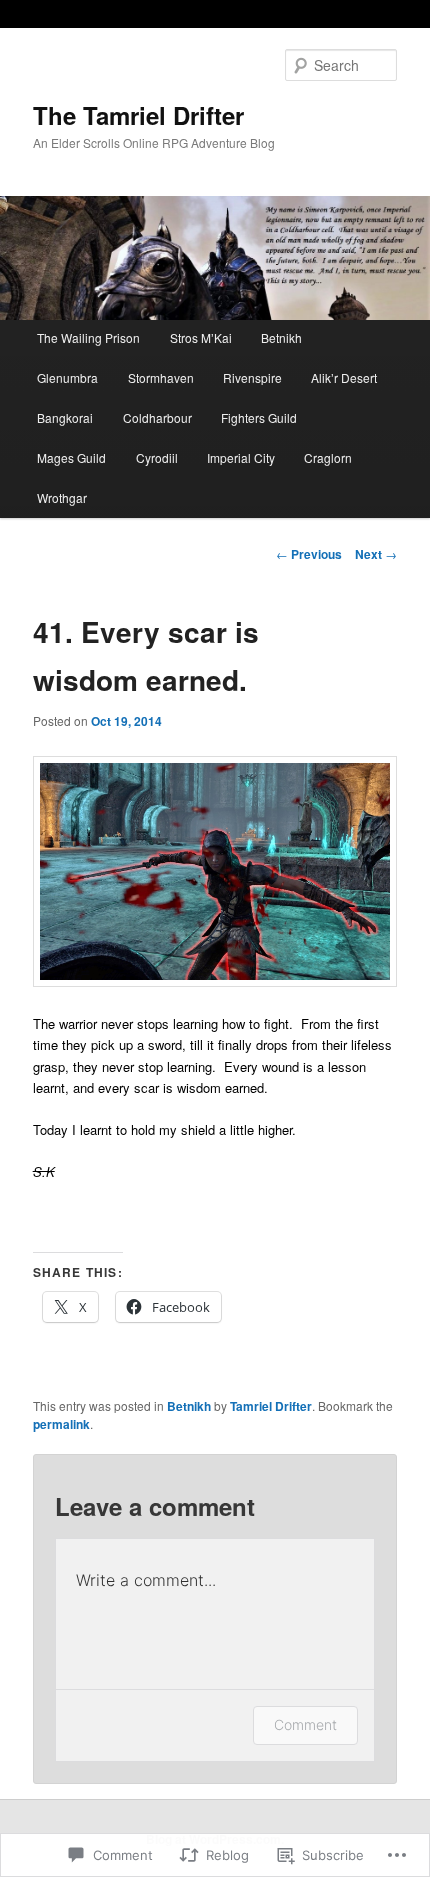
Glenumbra (67, 377)
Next (376, 554)
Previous (309, 554)
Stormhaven (161, 377)
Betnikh (281, 337)
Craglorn (328, 457)
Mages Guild (71, 457)
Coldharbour (157, 417)
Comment (305, 1724)
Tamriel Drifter (271, 1406)
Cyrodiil (157, 457)
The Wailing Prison (88, 337)
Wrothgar (62, 497)
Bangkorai (65, 417)
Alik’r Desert (344, 377)
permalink (61, 1424)
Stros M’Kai (201, 337)
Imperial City (241, 457)
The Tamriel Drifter (138, 115)
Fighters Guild (259, 417)
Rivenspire (252, 377)
